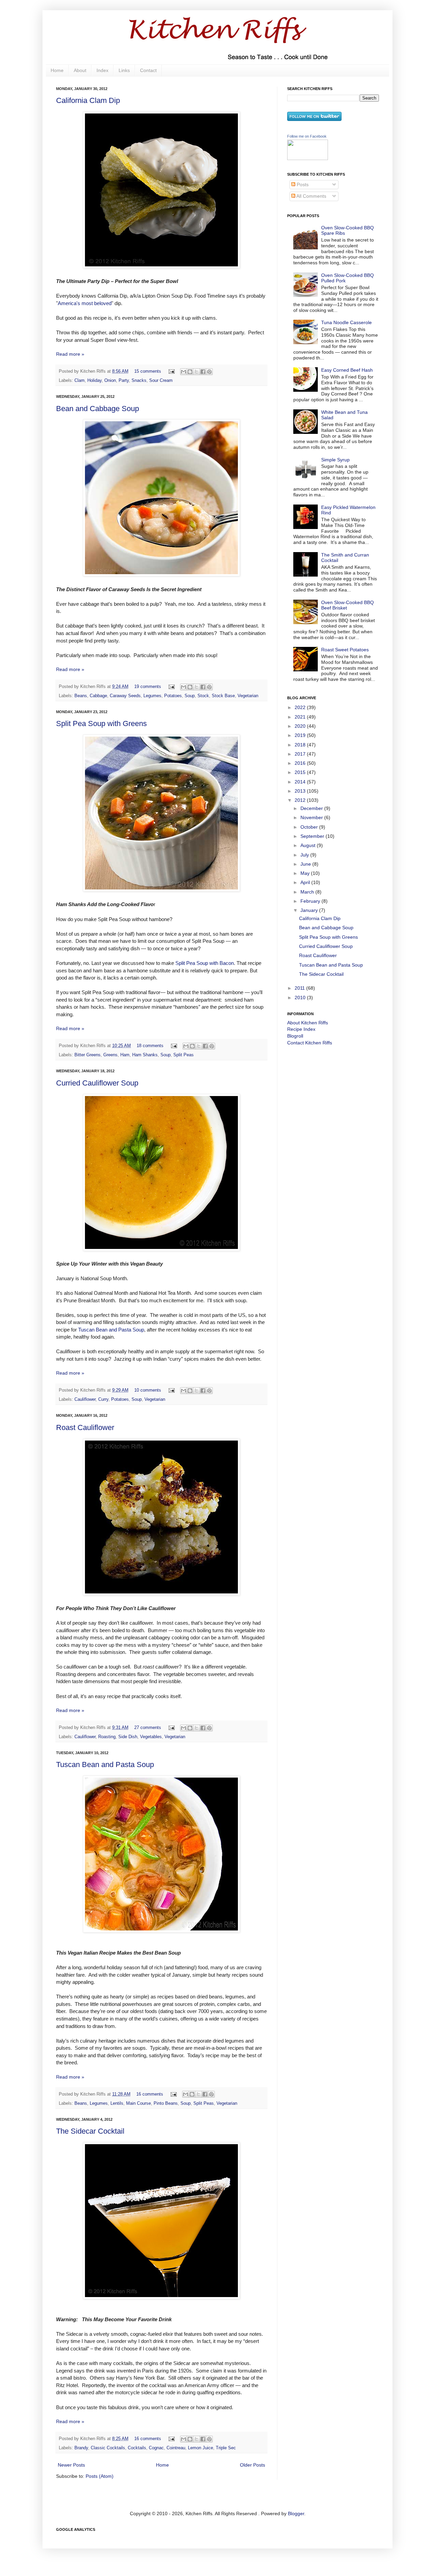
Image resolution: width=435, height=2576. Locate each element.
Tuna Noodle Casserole (346, 322)
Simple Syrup (335, 460)
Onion (110, 381)
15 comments (148, 371)
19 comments (148, 687)
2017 (301, 754)
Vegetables (151, 1737)
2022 (301, 707)
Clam (80, 381)
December (312, 808)
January (310, 910)
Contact (148, 70)
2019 (301, 735)
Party (124, 381)
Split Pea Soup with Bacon (205, 963)
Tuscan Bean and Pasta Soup (111, 1330)
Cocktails (137, 2448)
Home (57, 70)
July (305, 855)
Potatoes (173, 696)
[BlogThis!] (190, 372)
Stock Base (223, 696)
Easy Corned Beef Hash (347, 370)
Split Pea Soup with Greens (101, 724)
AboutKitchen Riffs (308, 1023)
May (306, 873)
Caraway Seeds (125, 696)
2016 (301, 763)
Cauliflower (85, 1399)
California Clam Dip (88, 100)
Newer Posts (71, 2465)
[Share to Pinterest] (209, 372)
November (312, 817)
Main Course (138, 2103)
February (311, 901)
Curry (103, 1399)
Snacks (139, 381)
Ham (125, 1055)
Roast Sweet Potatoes (345, 650)
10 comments (148, 1390)
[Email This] (184, 372)
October (310, 827)
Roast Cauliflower (85, 1427)
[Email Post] (171, 371)
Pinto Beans (166, 2103)
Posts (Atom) (100, 2476)
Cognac (156, 2448)
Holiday (94, 381)
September (313, 836)
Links (124, 70)
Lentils (117, 2103)
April (306, 882)
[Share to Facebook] (203, 372)
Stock (203, 696)
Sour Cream (161, 381)
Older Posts (253, 2465)
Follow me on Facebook (307, 136)
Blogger (296, 2513)
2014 (301, 782)
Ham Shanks (145, 1055)
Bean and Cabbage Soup (98, 409)
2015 (301, 772)
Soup (190, 696)
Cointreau (176, 2448)
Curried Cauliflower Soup (97, 1083)
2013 (301, 791)
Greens (110, 1055)
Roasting (107, 1737)
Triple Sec (226, 2448)
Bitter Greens (88, 1055)
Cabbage (98, 696)
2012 (301, 800)
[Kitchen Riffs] (308, 158)
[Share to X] (196, 372)
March (308, 892)
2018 (301, 745)
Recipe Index (301, 1029)
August (309, 845)
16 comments (150, 2094)
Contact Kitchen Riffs (310, 1043)
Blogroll (295, 1036)
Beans (81, 696)
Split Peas (184, 1055)
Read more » (70, 354)
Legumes (152, 696)
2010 (301, 998)
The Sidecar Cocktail (90, 2131)
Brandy (81, 2448)
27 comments (148, 1728)
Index (102, 70)
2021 (301, 717)
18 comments (150, 1046)
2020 (301, 726)
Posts (302, 184)
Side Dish (128, 1737)
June (306, 864)
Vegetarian (248, 696)
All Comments (311, 196)
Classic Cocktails (108, 2448)
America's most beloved (85, 303)
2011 (300, 988)
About (80, 70)
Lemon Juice (201, 2448)
